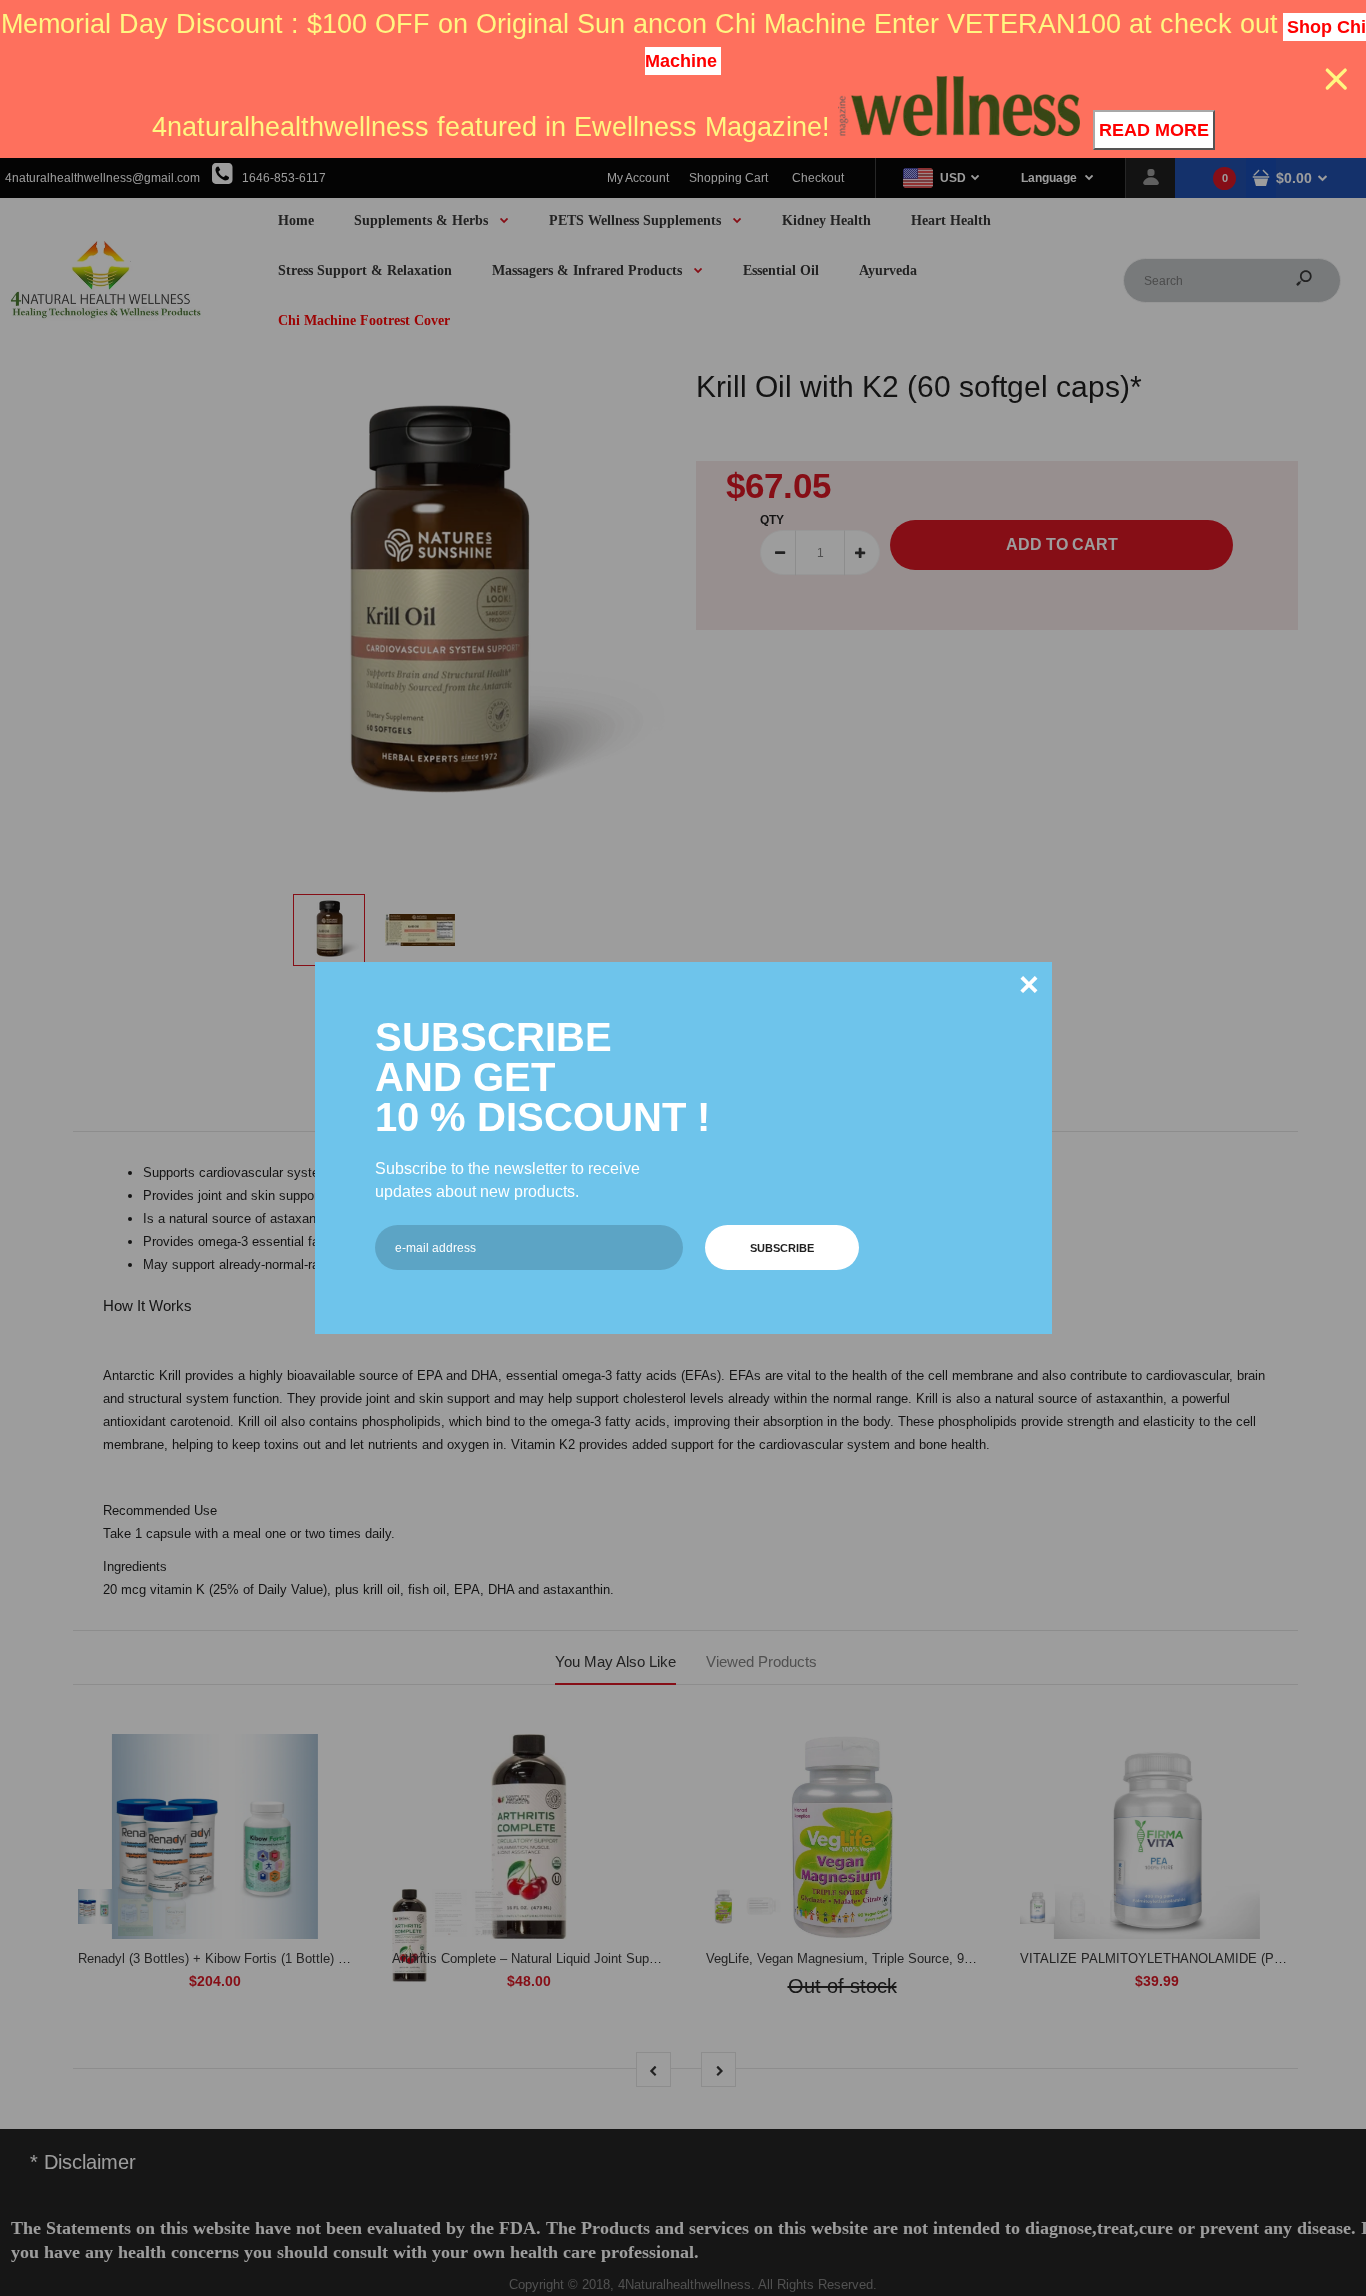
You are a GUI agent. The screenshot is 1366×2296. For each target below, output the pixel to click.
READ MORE (1154, 130)
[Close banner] (1336, 79)
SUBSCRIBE (782, 1248)
